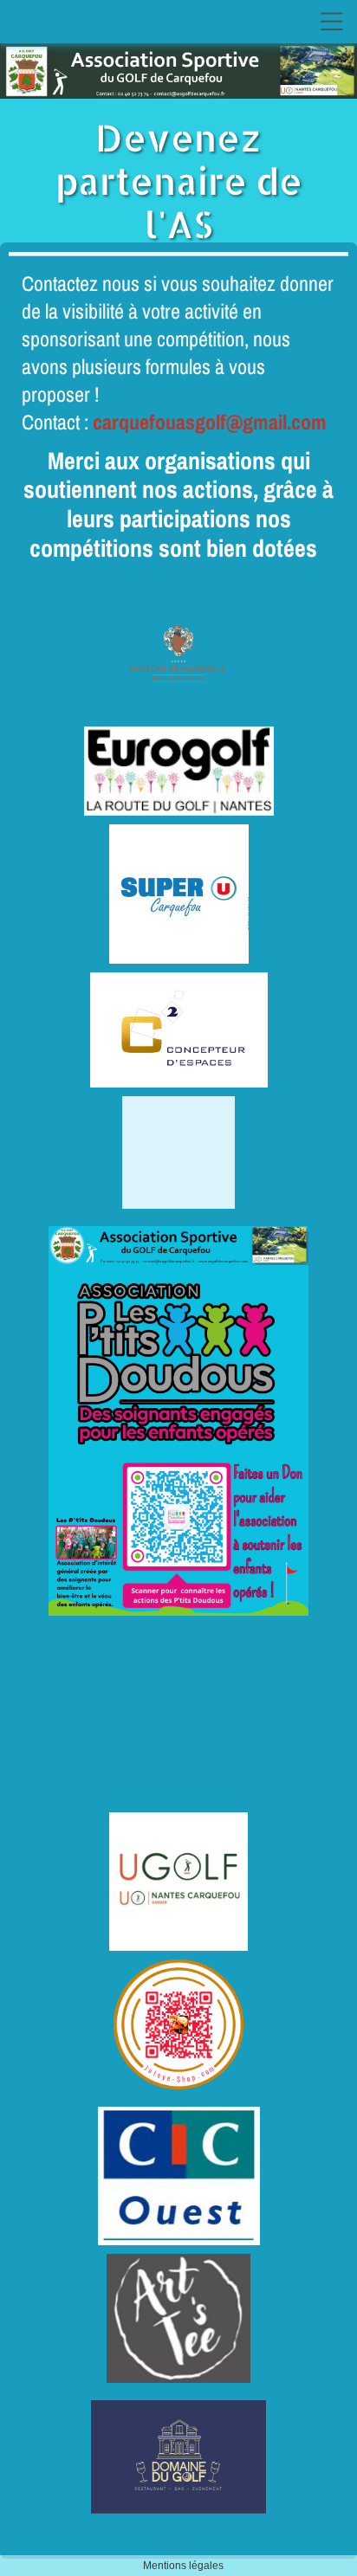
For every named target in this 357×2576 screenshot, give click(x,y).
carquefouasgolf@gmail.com (210, 422)
